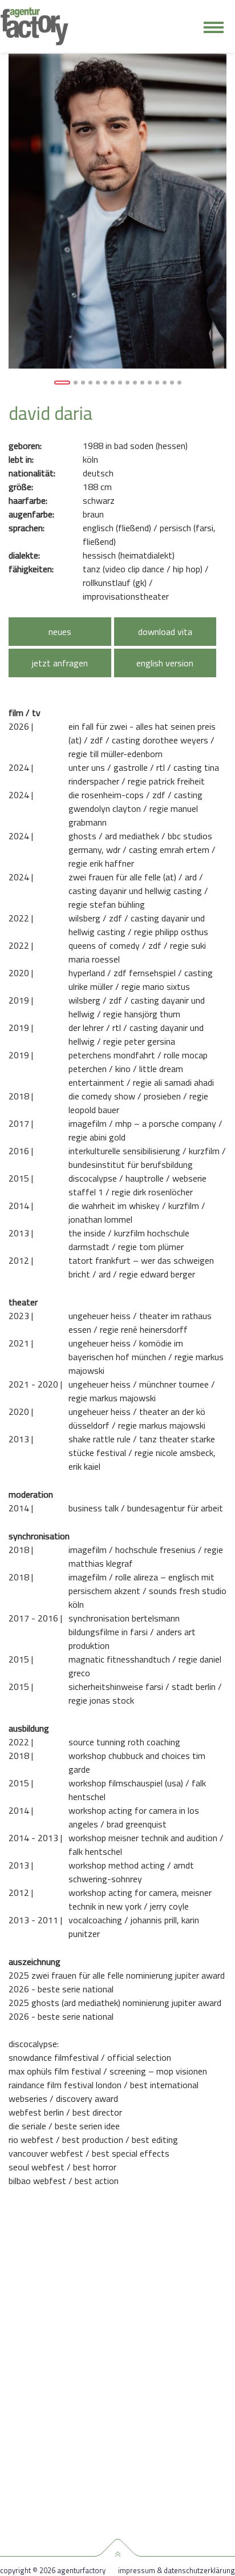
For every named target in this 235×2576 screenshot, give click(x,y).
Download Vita (165, 632)
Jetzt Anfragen (60, 663)
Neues (60, 632)
